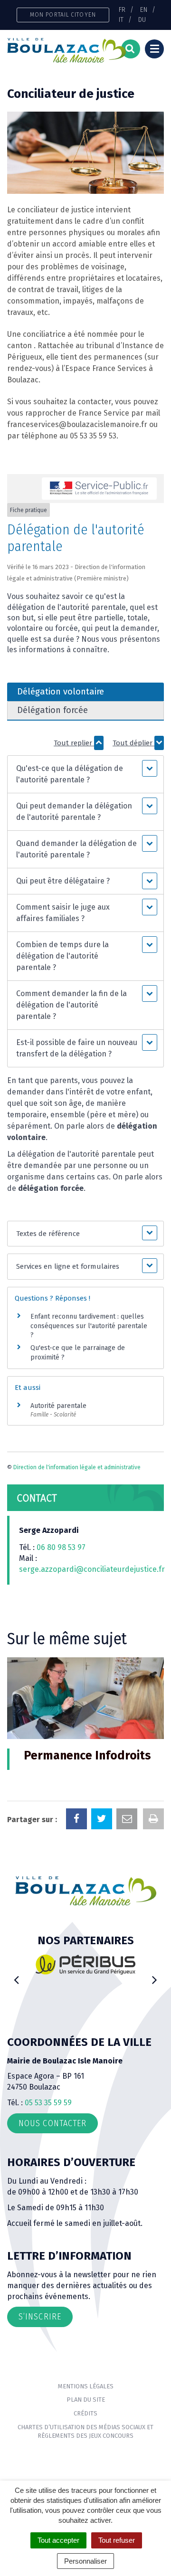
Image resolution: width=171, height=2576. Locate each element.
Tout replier (74, 743)
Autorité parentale (58, 1406)
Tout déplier (133, 743)
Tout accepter (58, 2540)
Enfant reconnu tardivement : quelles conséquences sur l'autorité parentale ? (89, 1326)
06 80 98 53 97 (61, 1547)
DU (142, 19)
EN (144, 10)
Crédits (85, 2413)
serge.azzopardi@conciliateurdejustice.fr (92, 1569)
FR (122, 10)
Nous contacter (52, 2123)
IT (121, 19)
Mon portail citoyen (63, 14)
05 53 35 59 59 (48, 2103)
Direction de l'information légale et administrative (77, 1467)
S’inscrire (40, 2317)
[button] (85, 774)
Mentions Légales (86, 2386)
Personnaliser (85, 2561)
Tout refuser (117, 2540)
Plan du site (86, 2400)
